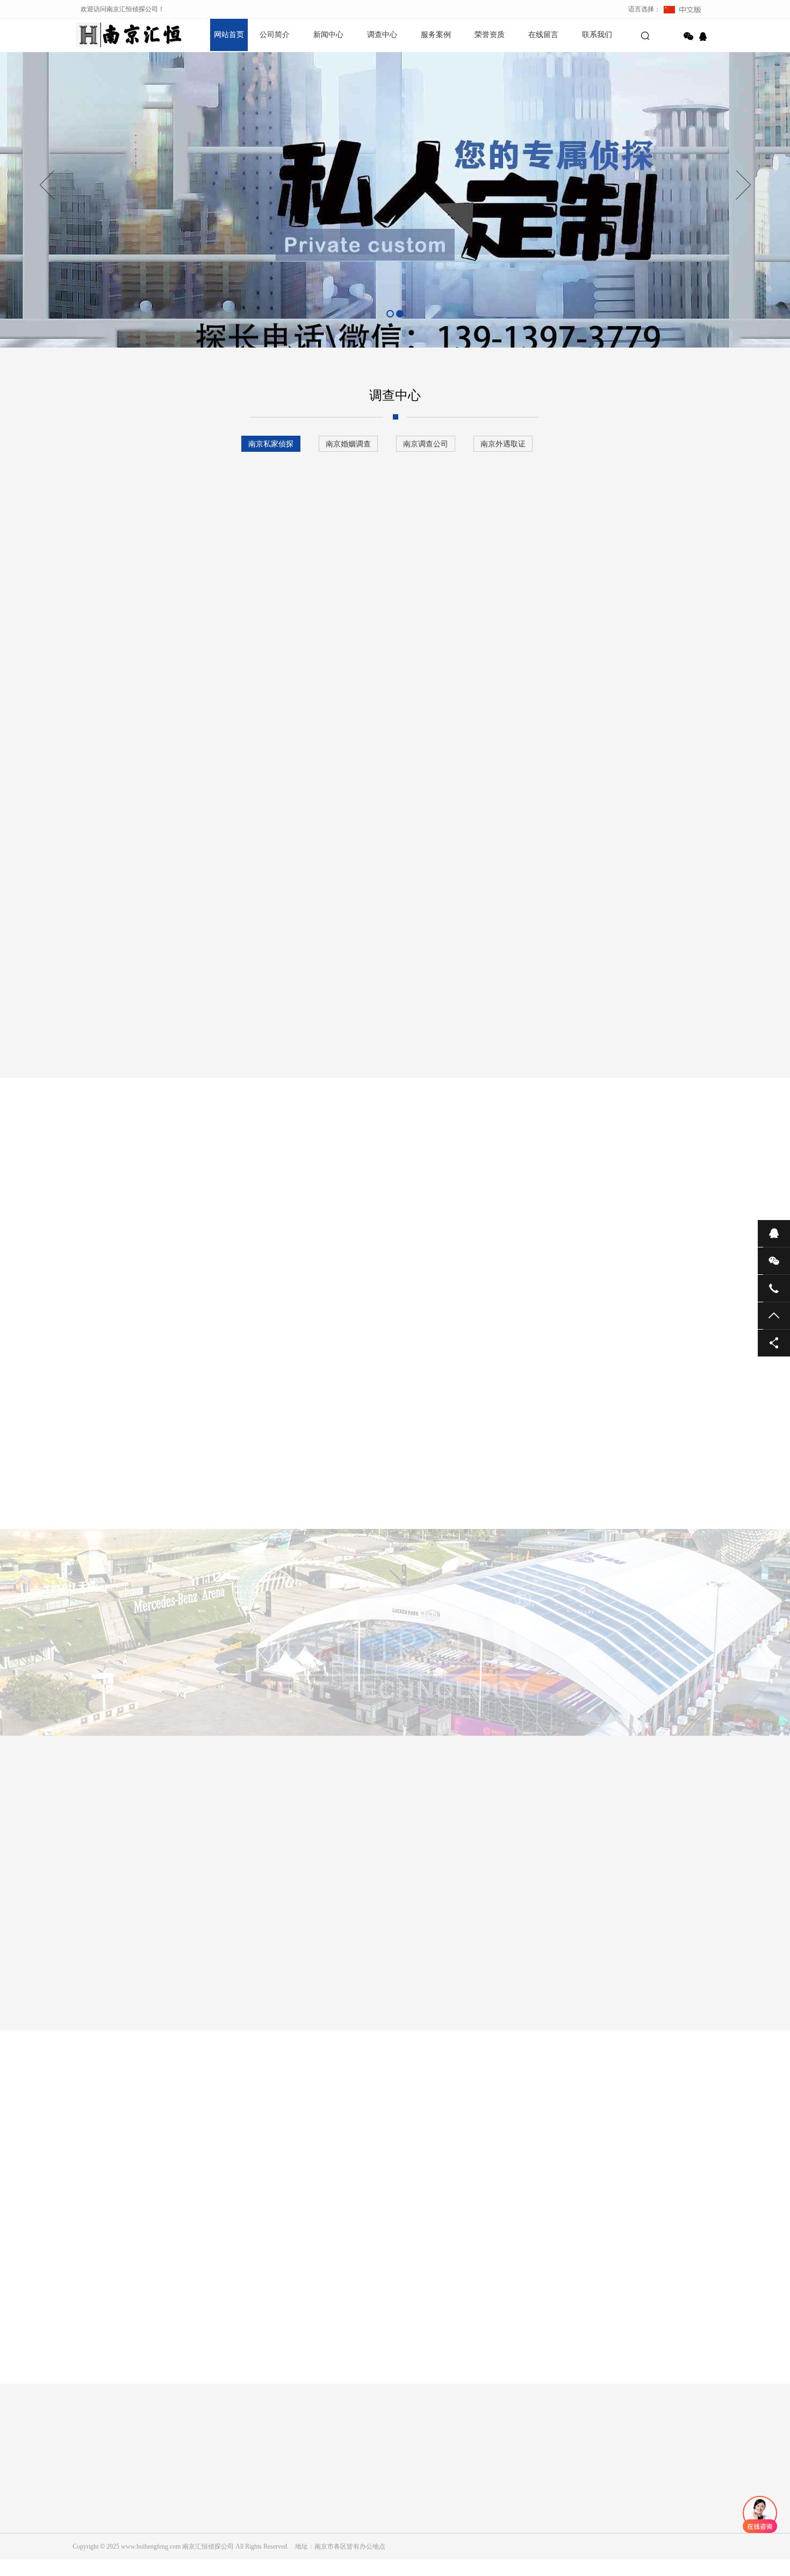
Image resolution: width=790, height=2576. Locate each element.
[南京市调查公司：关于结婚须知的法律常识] (231, 1967)
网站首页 (229, 35)
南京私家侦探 (271, 444)
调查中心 (382, 35)
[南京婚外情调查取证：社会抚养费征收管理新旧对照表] (559, 1967)
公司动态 (188, 2523)
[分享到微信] (688, 37)
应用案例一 (317, 1220)
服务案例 (436, 35)
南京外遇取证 (503, 444)
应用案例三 (457, 1220)
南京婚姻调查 (348, 444)
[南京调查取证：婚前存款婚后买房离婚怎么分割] (669, 1967)
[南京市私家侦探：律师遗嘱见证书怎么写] (416, 1338)
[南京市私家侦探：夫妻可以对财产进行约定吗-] (340, 1967)
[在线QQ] (705, 37)
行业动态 (188, 2538)
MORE (384, 2395)
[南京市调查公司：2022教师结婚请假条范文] (648, 1478)
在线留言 (543, 35)
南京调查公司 (426, 444)
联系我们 (597, 35)
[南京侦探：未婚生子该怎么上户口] (450, 1967)
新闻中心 (328, 35)
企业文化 (85, 2523)
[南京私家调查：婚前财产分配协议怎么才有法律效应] (355, 1478)
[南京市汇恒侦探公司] (110, 35)
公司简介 (275, 35)
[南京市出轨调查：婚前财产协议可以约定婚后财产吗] (501, 1478)
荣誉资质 (490, 35)
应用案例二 (387, 1220)
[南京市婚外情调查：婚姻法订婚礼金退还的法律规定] (121, 1967)
